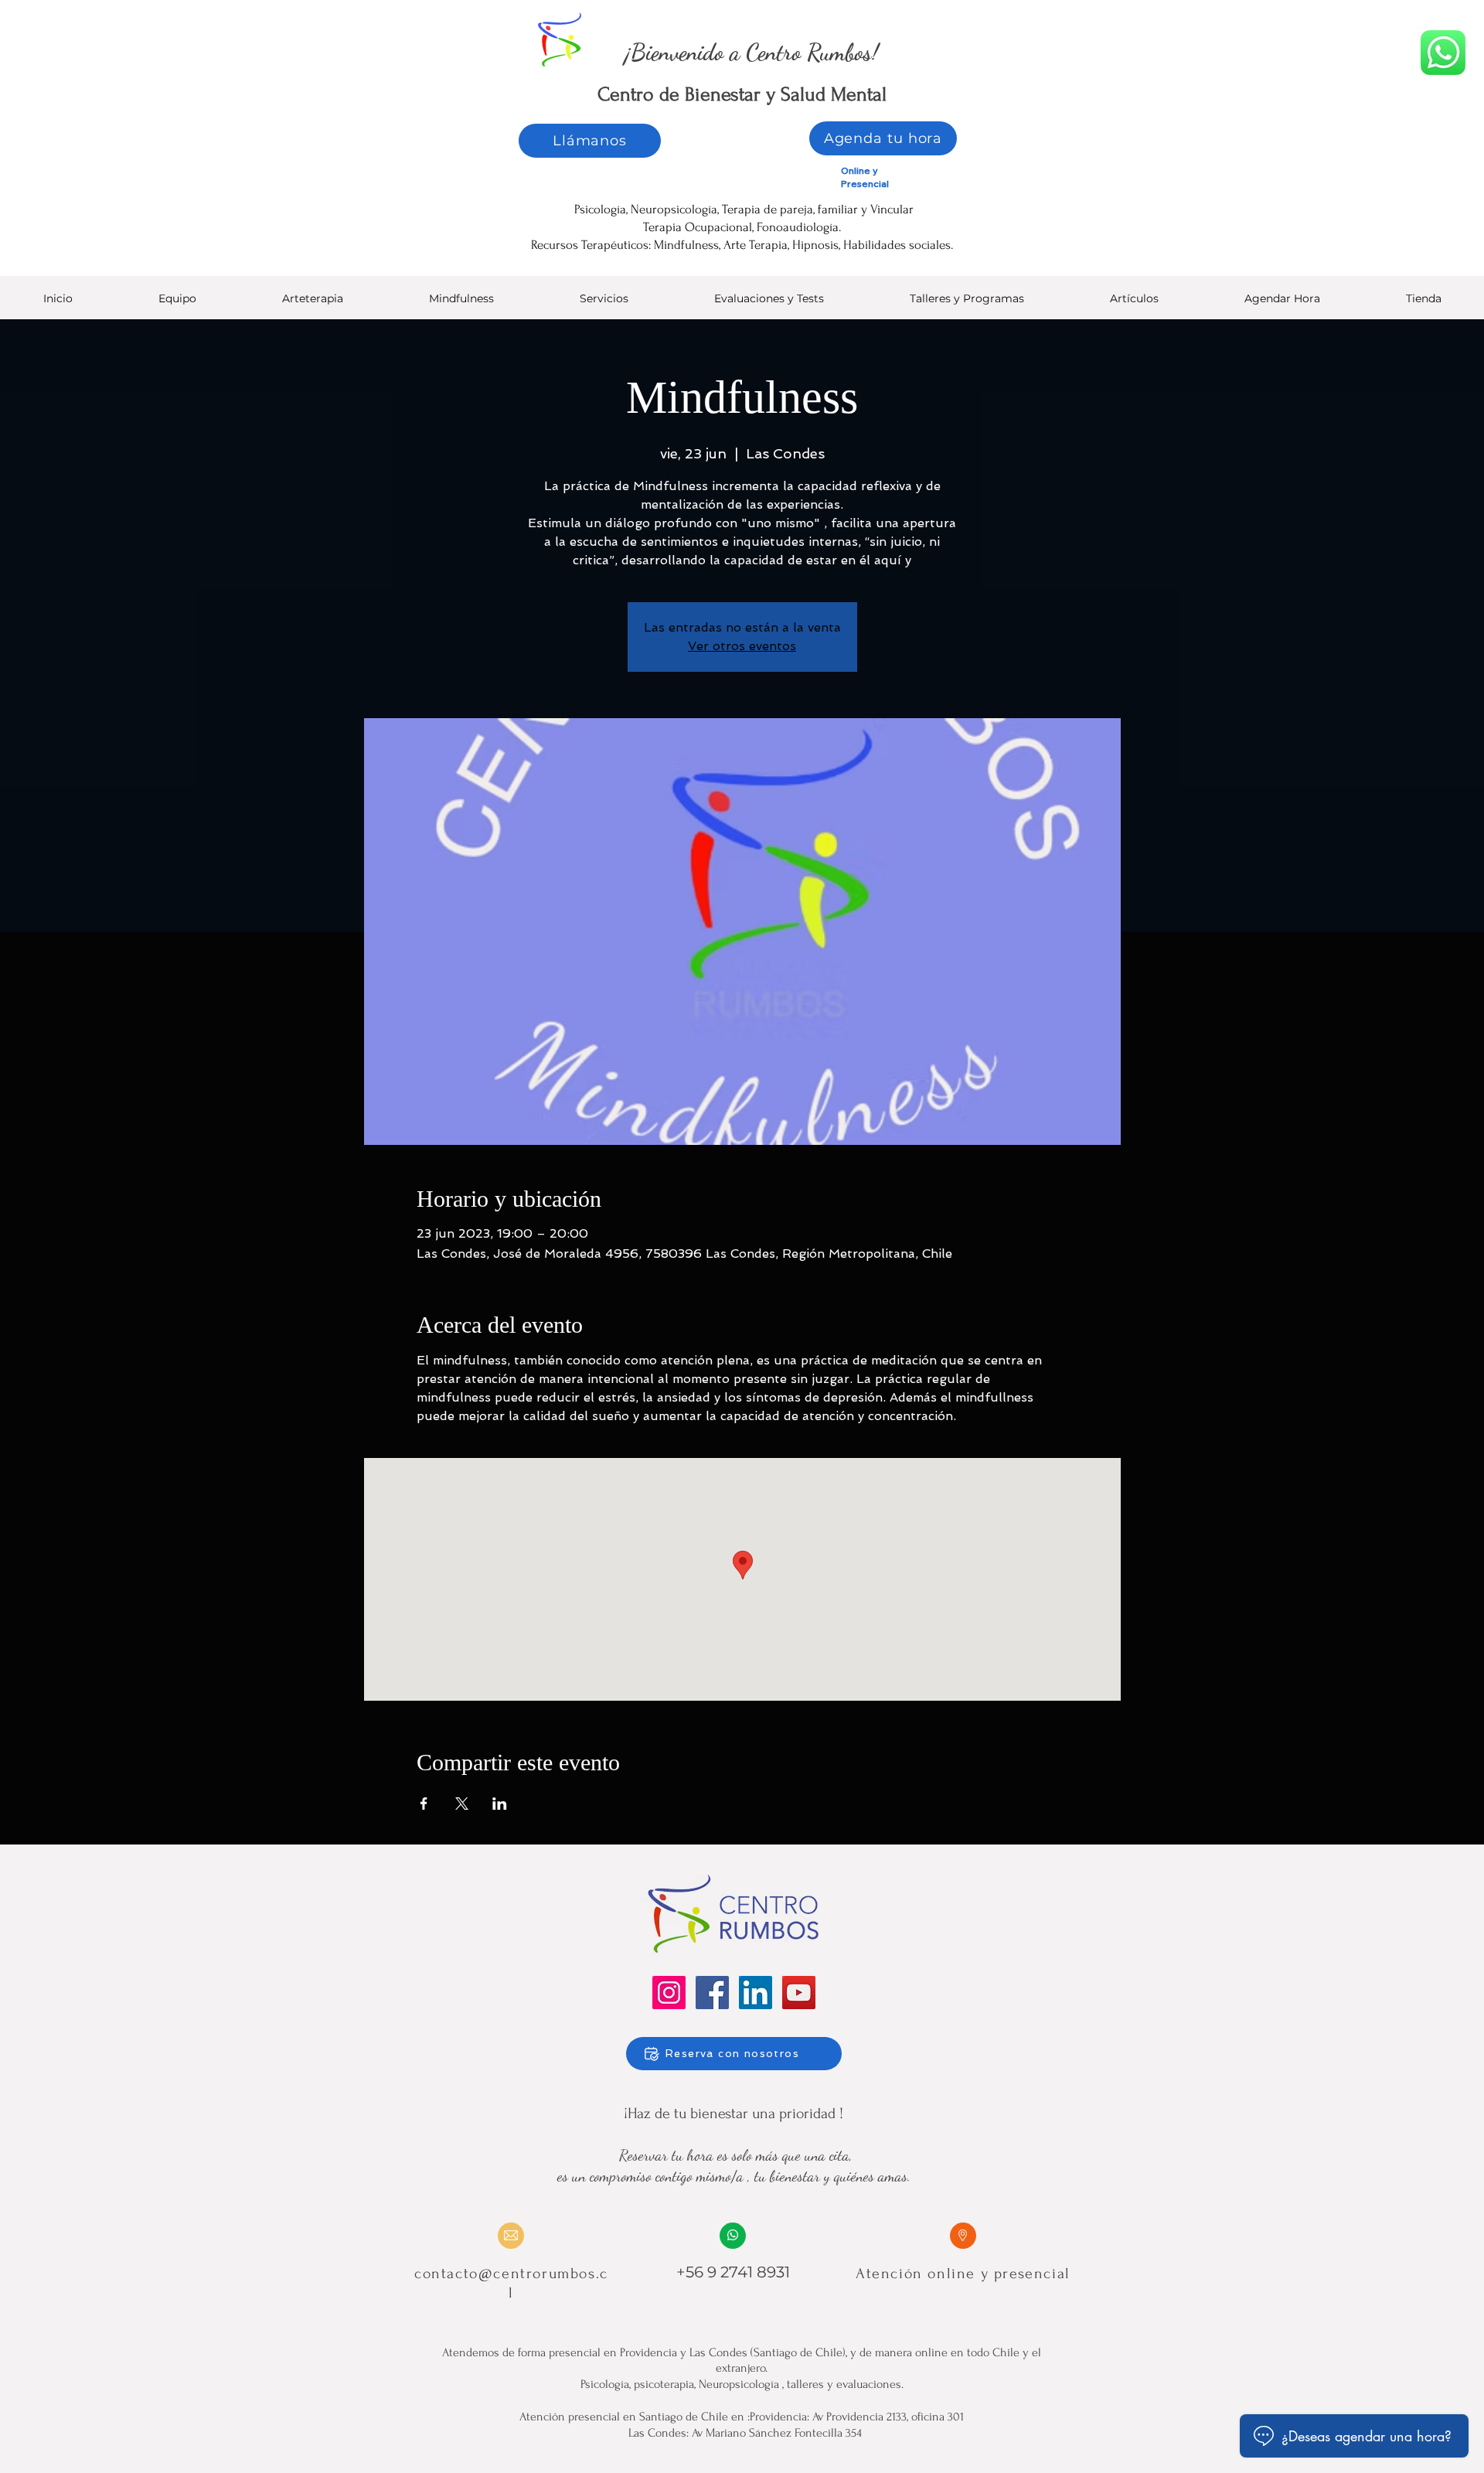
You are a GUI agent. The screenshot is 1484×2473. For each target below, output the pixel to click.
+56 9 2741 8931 (733, 2272)
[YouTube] (799, 1993)
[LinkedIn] (756, 1993)
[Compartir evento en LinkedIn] (500, 1804)
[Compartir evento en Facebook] (424, 1804)
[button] (769, 303)
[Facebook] (712, 1993)
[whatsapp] (1443, 53)
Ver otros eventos (742, 646)
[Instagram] (669, 1993)
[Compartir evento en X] (462, 1804)
